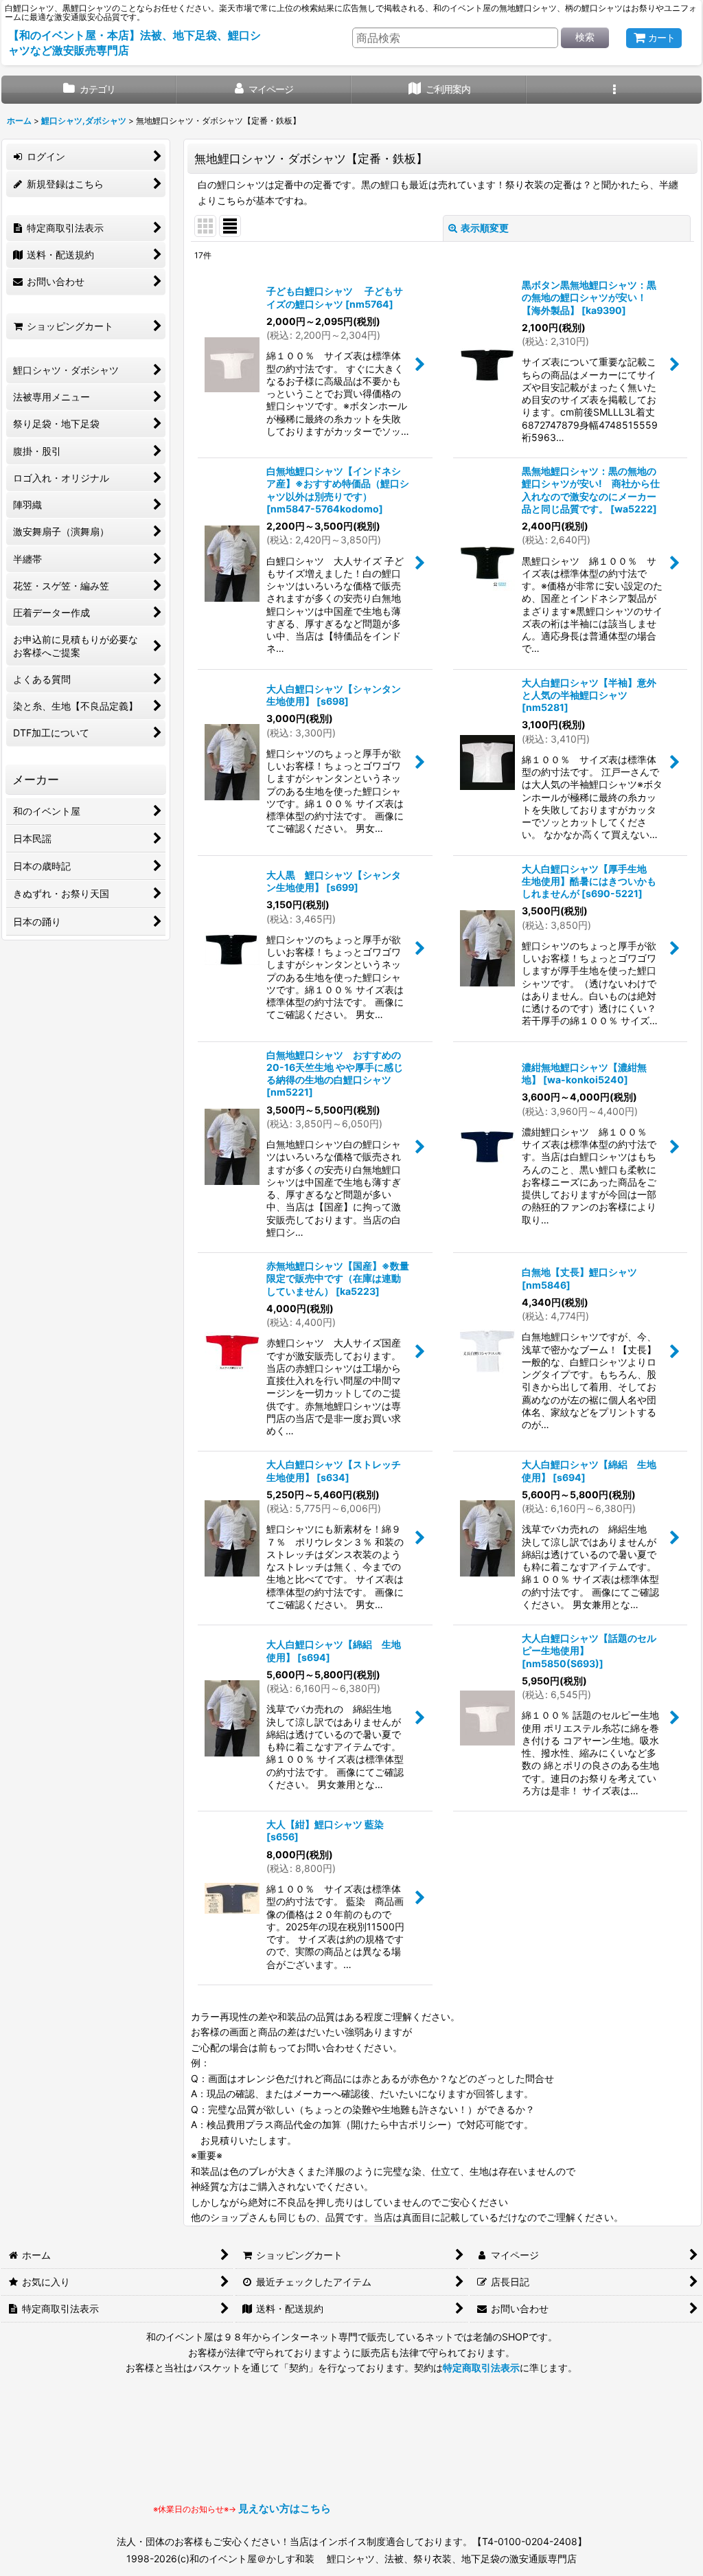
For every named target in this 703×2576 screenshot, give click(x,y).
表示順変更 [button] (485, 228)
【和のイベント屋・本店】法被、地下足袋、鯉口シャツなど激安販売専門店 (135, 43)
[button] (614, 90)
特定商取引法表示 (481, 2368)
